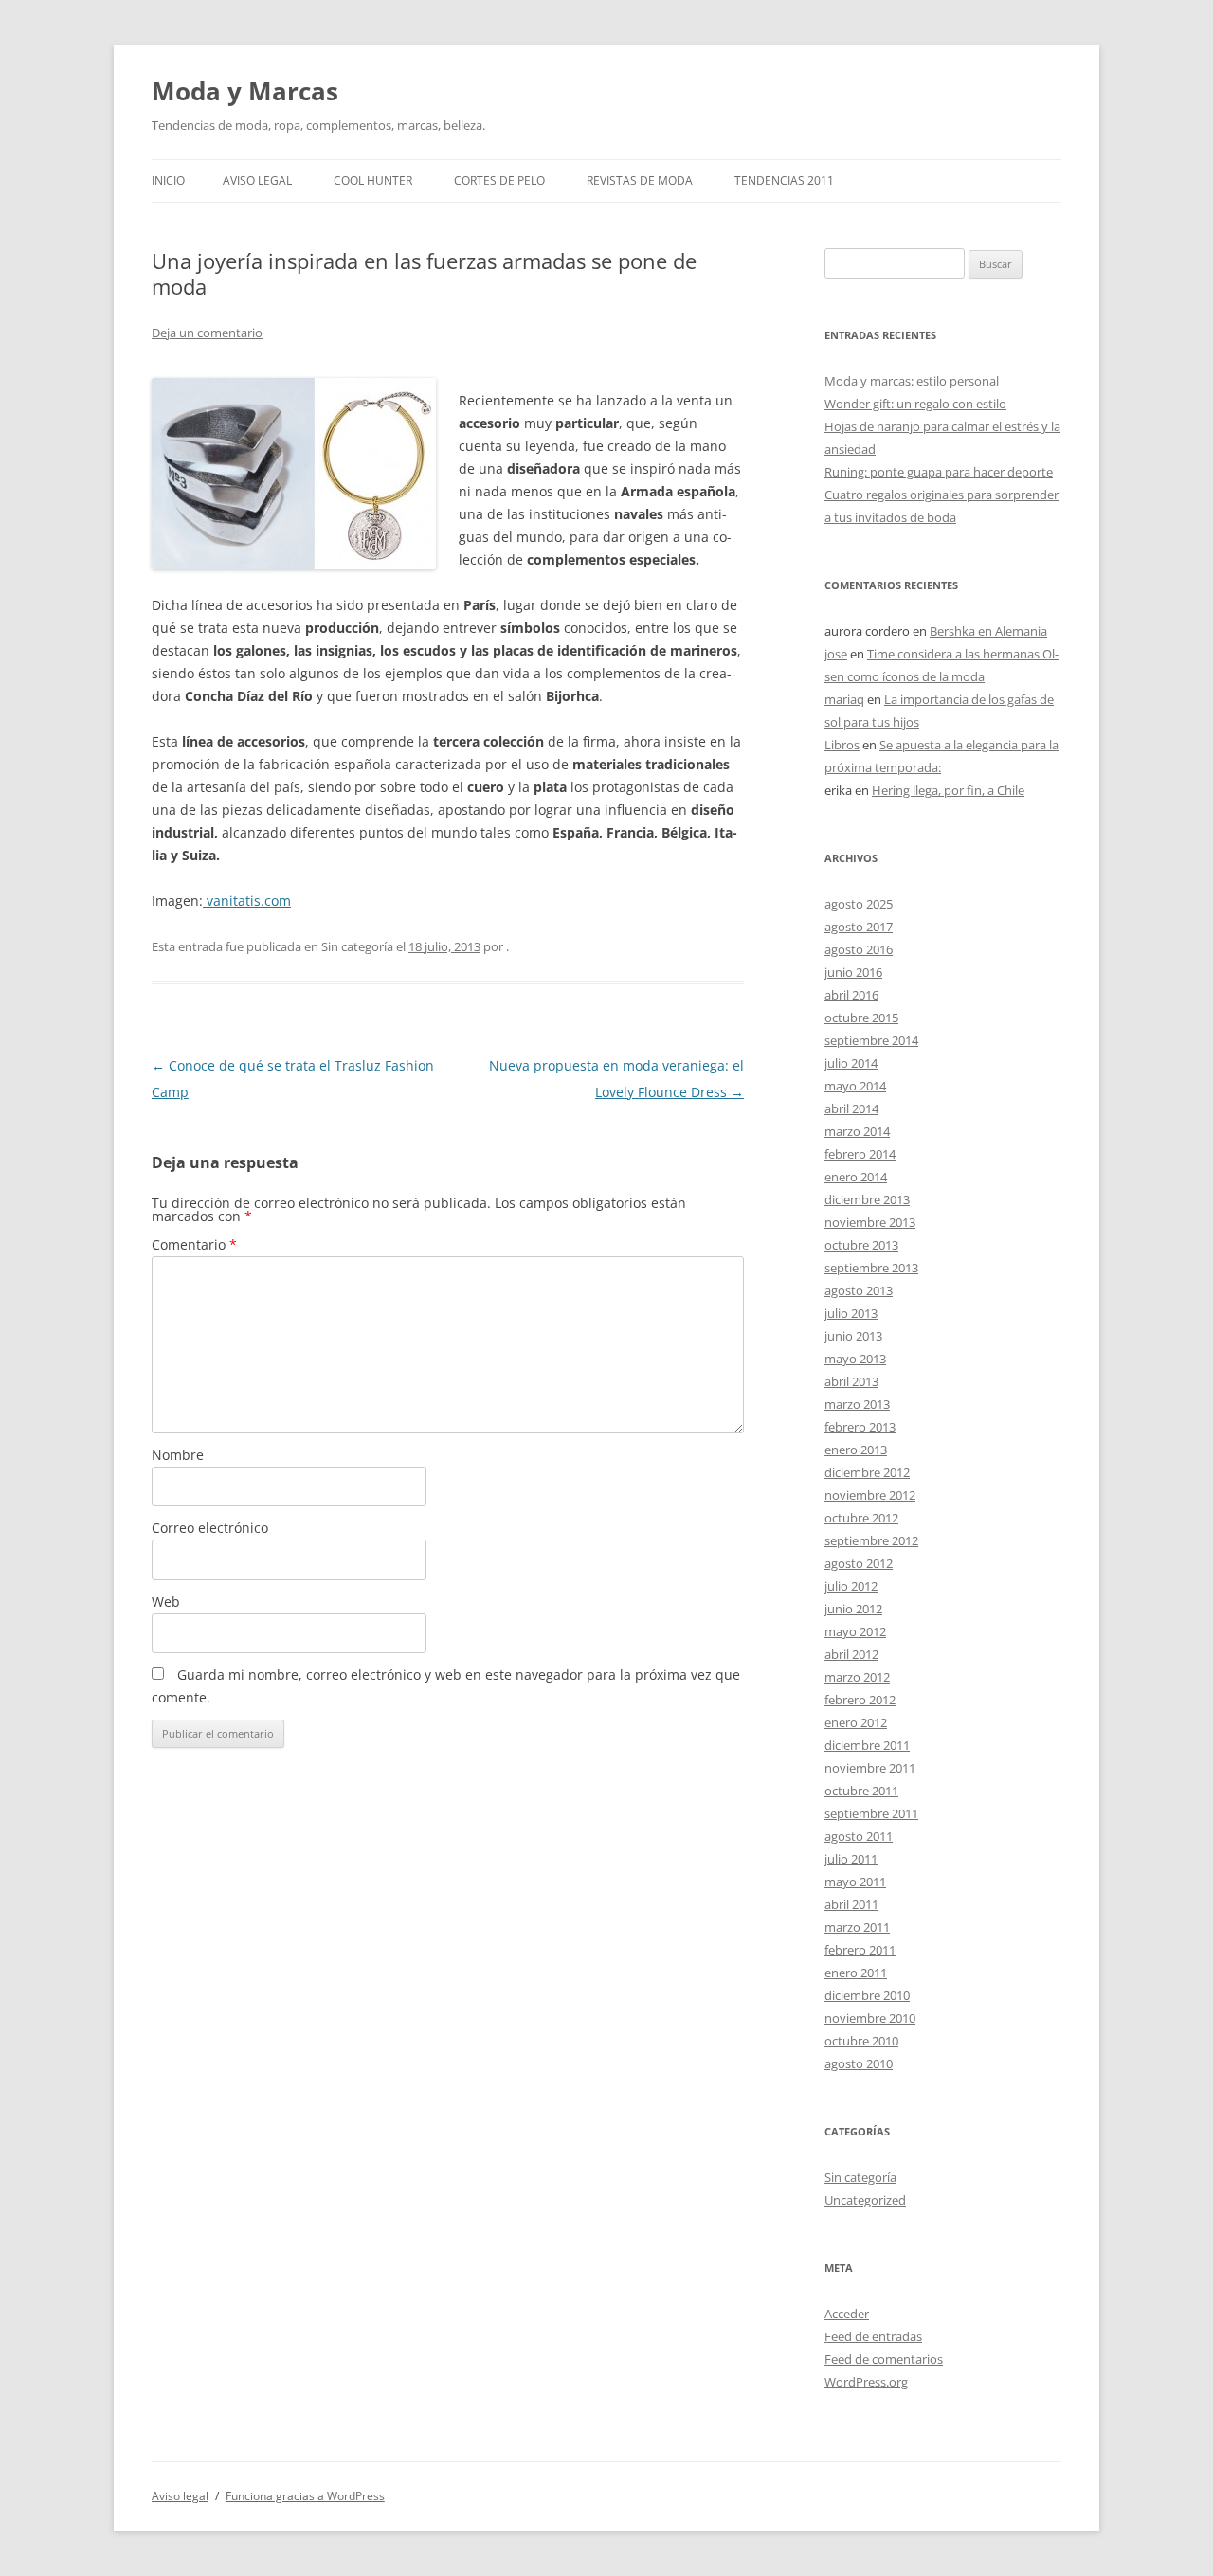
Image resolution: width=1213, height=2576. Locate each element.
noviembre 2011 (870, 1768)
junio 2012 (853, 1609)
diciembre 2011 (867, 1745)
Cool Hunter (373, 180)
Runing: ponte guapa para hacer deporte (939, 472)
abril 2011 (851, 1904)
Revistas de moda (640, 180)
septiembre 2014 (871, 1040)
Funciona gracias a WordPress (305, 2496)
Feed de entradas (873, 2336)
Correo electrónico (210, 1528)
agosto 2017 (859, 927)
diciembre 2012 (867, 1472)
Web (166, 1602)
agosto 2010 (859, 2063)
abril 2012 (851, 1654)
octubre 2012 (861, 1518)
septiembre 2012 (871, 1540)
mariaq (844, 699)
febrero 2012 (860, 1700)
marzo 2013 (857, 1404)
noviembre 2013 (870, 1222)
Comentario (194, 1244)
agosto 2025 (859, 904)
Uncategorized (865, 2200)
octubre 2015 (861, 1018)
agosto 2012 (859, 1563)
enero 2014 (856, 1177)
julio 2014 (851, 1063)
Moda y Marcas (245, 91)
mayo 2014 (855, 1086)
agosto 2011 (859, 1836)
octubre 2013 (861, 1245)
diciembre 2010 (867, 1995)
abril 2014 (851, 1108)
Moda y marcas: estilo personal (912, 381)
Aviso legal (257, 180)
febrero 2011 (860, 1950)
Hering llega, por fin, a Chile (948, 790)
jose (836, 654)
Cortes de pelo (499, 180)
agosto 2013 (859, 1290)
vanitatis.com (247, 901)
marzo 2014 (857, 1131)
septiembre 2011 (871, 1813)
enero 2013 (856, 1450)
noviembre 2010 (870, 2018)
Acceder (847, 2314)
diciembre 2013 (867, 1199)
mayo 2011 (855, 1882)
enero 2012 (856, 1722)
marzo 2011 (857, 1927)
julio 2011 (851, 1859)
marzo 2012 (857, 1677)
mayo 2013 (855, 1359)
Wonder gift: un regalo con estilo (915, 404)
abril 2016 (851, 995)
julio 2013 (851, 1313)
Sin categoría (860, 2177)
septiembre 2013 (871, 1268)
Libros (842, 745)
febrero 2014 (860, 1154)
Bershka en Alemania (988, 631)
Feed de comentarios (884, 2359)
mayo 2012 (855, 1631)
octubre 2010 (861, 2041)
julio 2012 (851, 1586)
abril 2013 (851, 1381)
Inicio (168, 180)
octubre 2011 (861, 1791)
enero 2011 (856, 1973)
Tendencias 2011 (784, 180)
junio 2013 (853, 1336)
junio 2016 (853, 972)
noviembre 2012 (870, 1495)
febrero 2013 (860, 1427)
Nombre (178, 1455)
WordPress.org (866, 2382)
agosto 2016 (859, 949)
